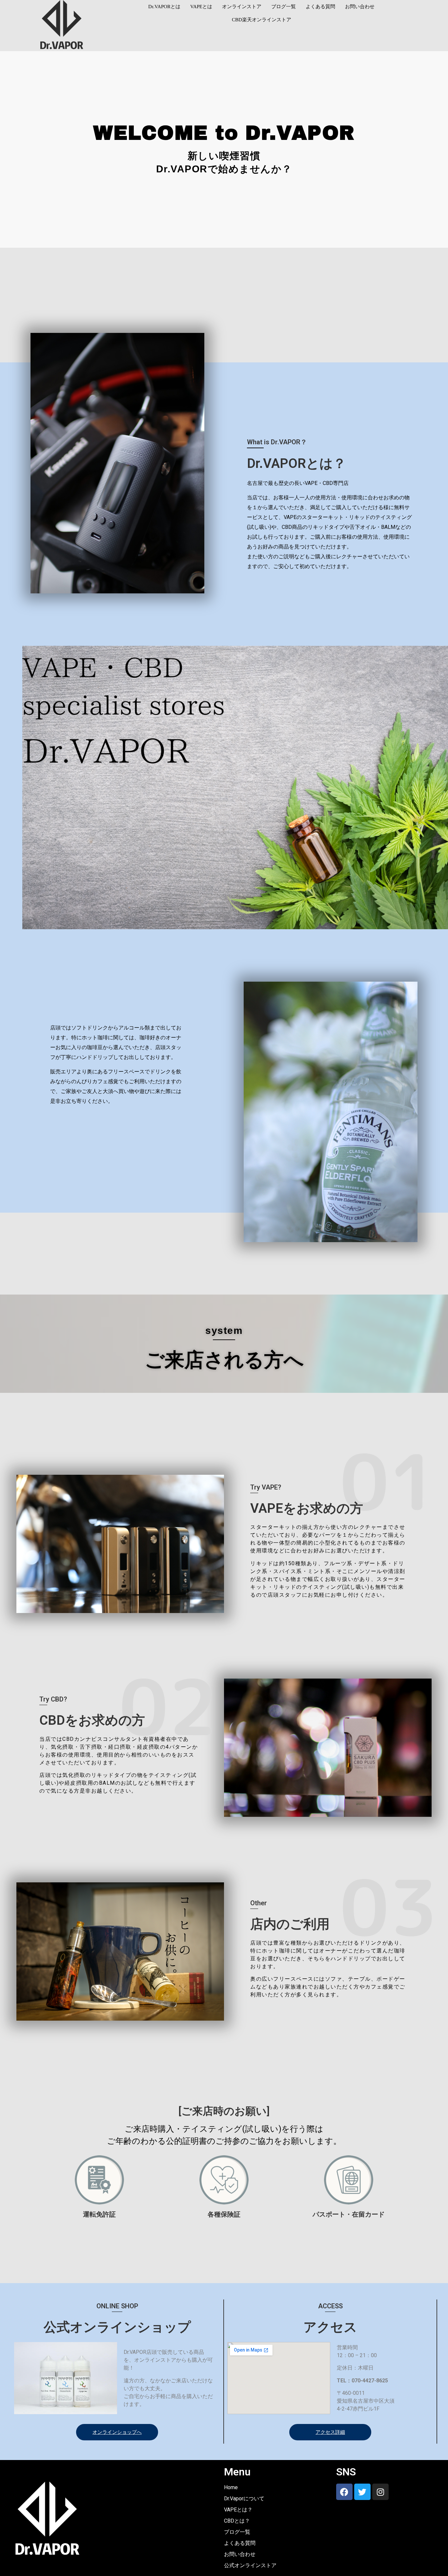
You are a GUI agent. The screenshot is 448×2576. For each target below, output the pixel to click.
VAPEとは (201, 7)
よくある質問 (320, 7)
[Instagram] (380, 2492)
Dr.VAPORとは (164, 7)
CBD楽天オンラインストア (262, 20)
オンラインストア (242, 7)
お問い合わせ (360, 7)
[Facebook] (344, 2492)
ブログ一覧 (284, 7)
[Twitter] (362, 2492)
